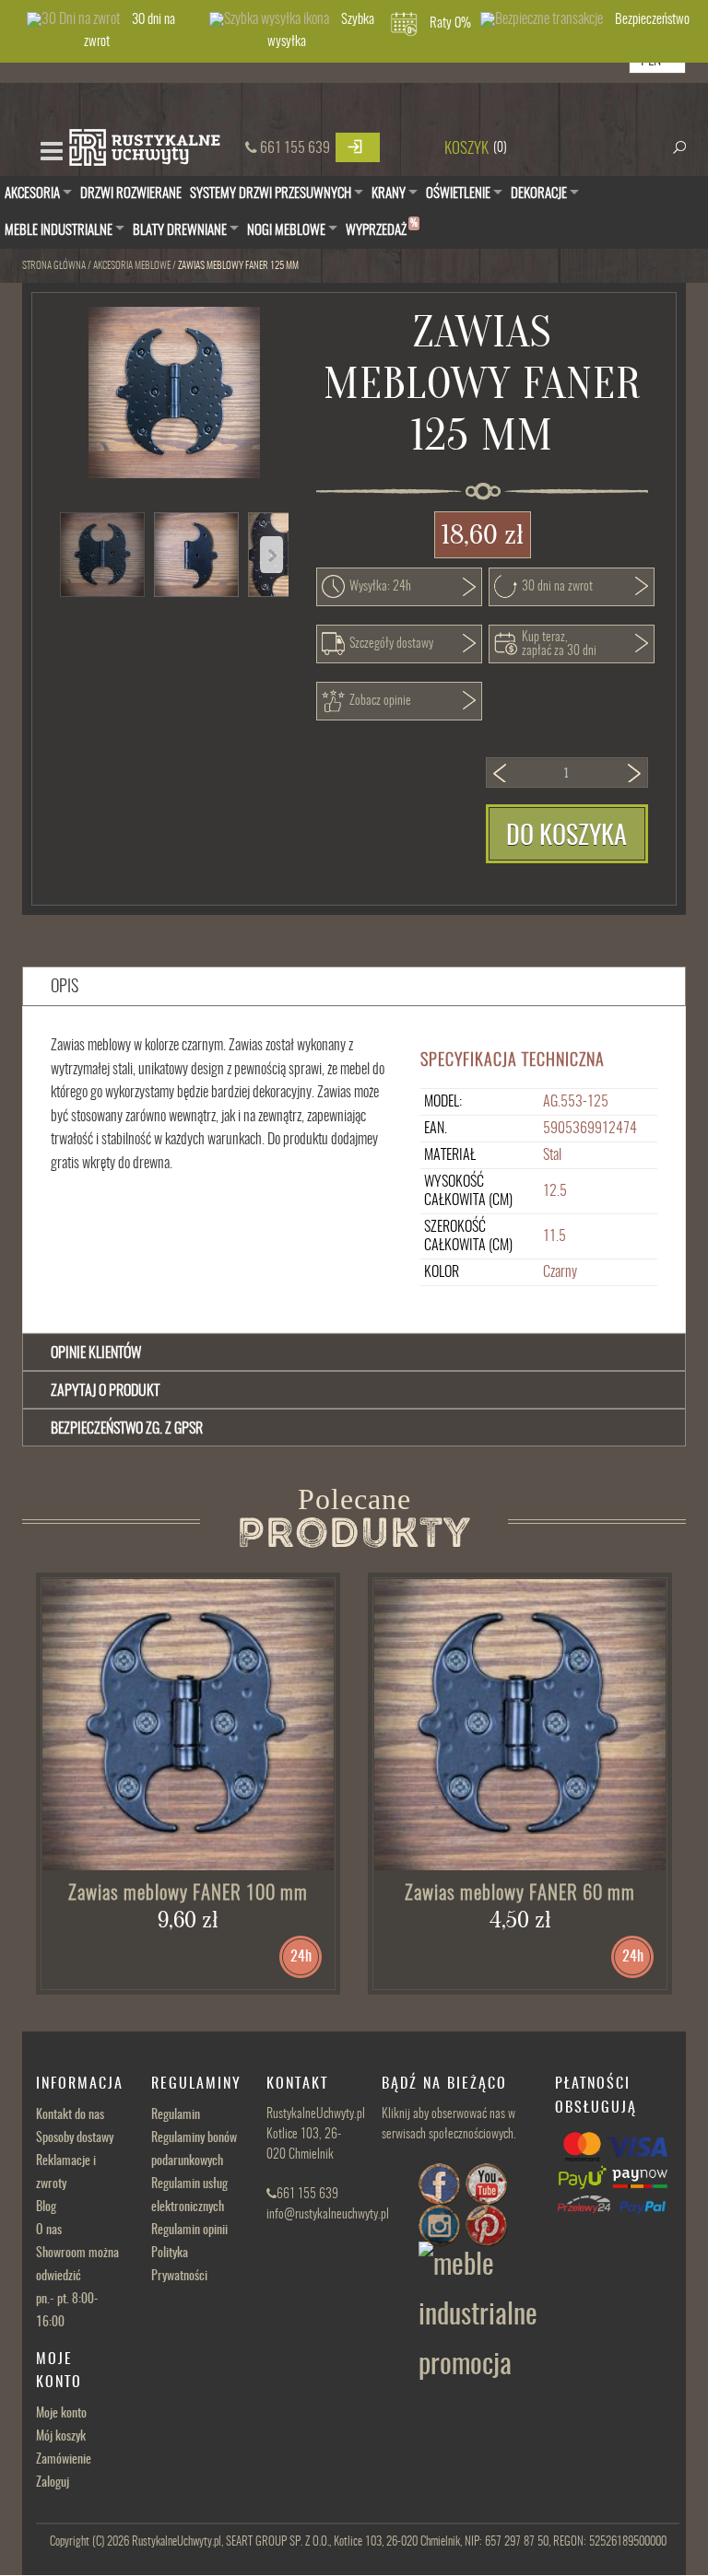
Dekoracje (539, 194)
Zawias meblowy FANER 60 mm (520, 1894)
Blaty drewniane (180, 231)
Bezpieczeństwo (652, 20)
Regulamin (176, 2115)
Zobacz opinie (380, 701)
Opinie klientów (96, 1353)
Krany (389, 194)
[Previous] (271, 555)
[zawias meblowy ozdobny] (520, 1725)
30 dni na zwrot (130, 31)
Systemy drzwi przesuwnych (271, 194)
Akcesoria (32, 194)
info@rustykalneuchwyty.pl (328, 2215)
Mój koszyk (61, 2437)
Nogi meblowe (286, 231)
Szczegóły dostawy (391, 644)
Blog (46, 2207)
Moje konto (61, 2414)
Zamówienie (64, 2460)
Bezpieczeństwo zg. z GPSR (127, 1429)
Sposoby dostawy (75, 2138)
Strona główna (54, 266)
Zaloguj (53, 2483)
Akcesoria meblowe (132, 266)
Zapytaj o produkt (105, 1391)
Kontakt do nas (70, 2115)
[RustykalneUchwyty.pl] (144, 149)
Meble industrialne (59, 231)
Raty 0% (450, 23)
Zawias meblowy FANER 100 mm (188, 1894)
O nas (49, 2231)
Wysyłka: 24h (380, 587)
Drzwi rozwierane (131, 194)
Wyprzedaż (382, 228)
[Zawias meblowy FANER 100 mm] (188, 1725)
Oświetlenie (458, 194)
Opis (65, 988)
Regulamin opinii (189, 2231)
